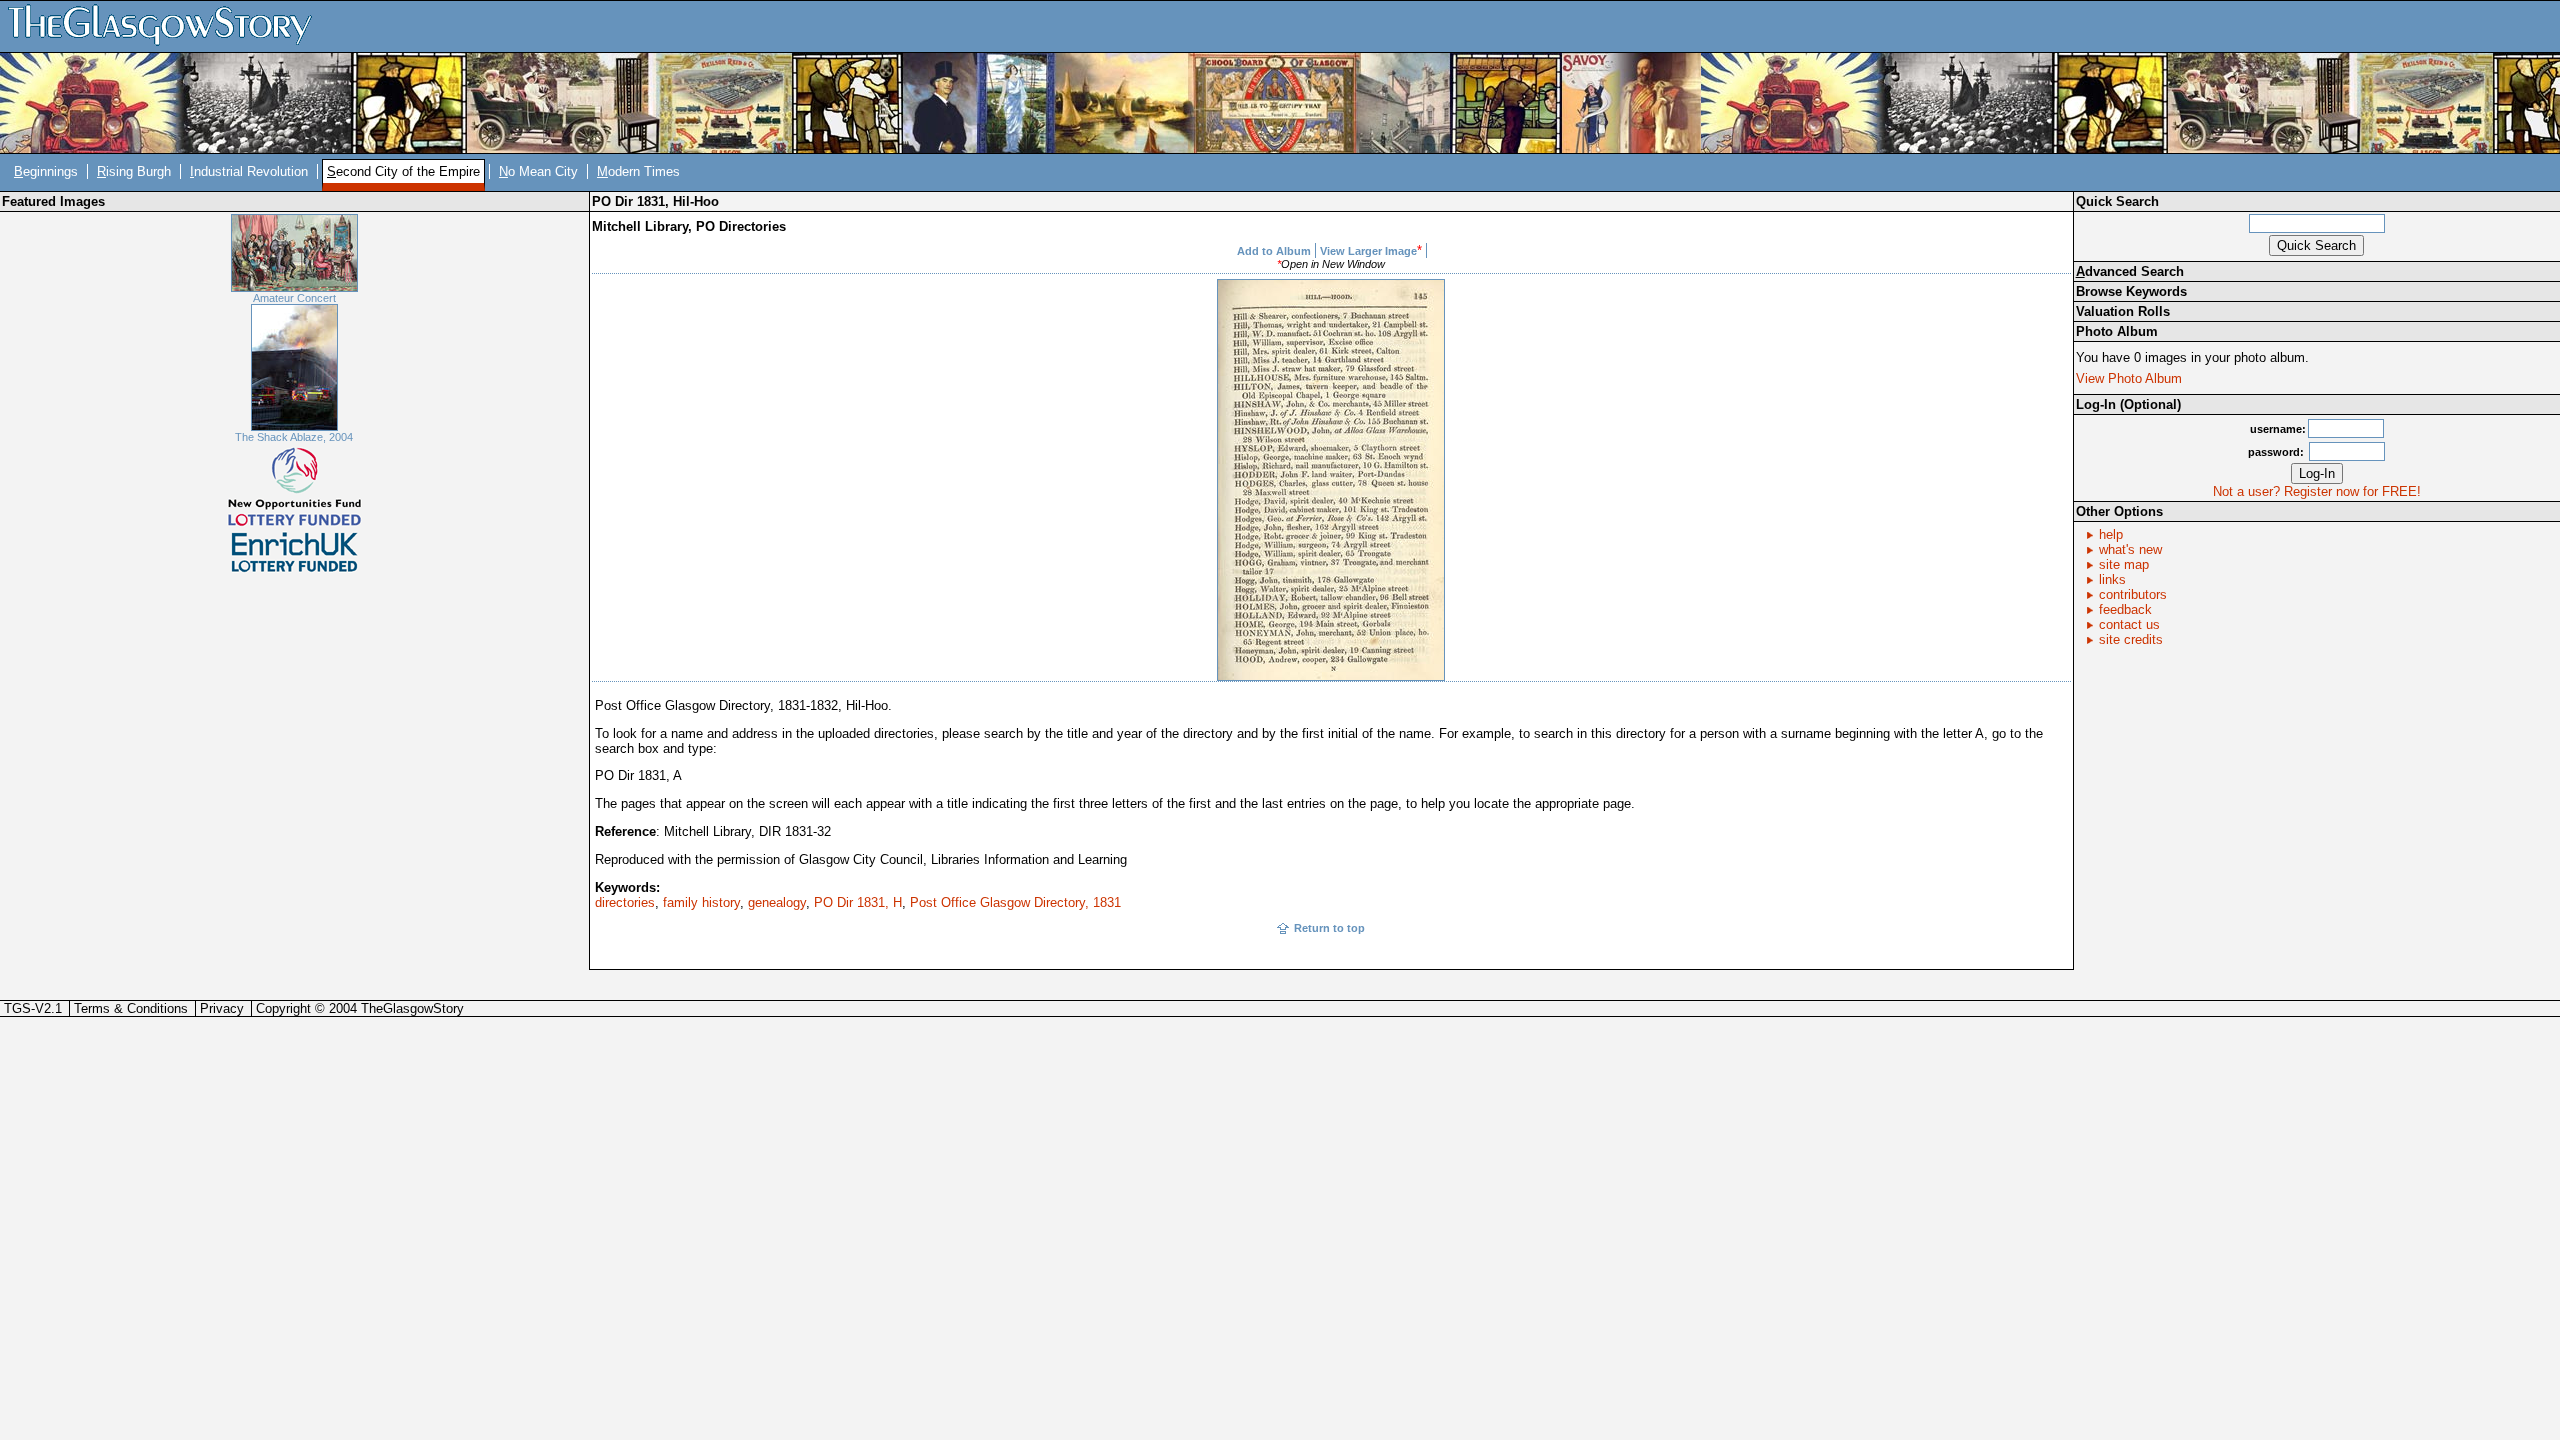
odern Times (638, 171)
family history (701, 902)
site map (2124, 564)
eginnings (46, 171)
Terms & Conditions (131, 1008)
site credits (2131, 639)
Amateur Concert (294, 298)
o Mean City (538, 171)
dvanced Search (2130, 271)
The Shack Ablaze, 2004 (294, 437)
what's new (2130, 549)
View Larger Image (1368, 251)
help (2111, 534)
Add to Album (1274, 251)
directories (625, 902)
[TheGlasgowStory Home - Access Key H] (167, 25)
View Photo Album (2129, 378)
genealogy (777, 902)
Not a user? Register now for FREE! (2317, 491)
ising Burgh (134, 171)
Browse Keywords (2131, 291)
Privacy (222, 1008)
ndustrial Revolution (249, 171)
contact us (2129, 624)
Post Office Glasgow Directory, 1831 (1015, 902)
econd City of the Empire (403, 171)
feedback (2125, 609)
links (2112, 579)
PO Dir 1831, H (858, 902)
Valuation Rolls (2123, 311)
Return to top (1329, 928)
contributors (2133, 594)
